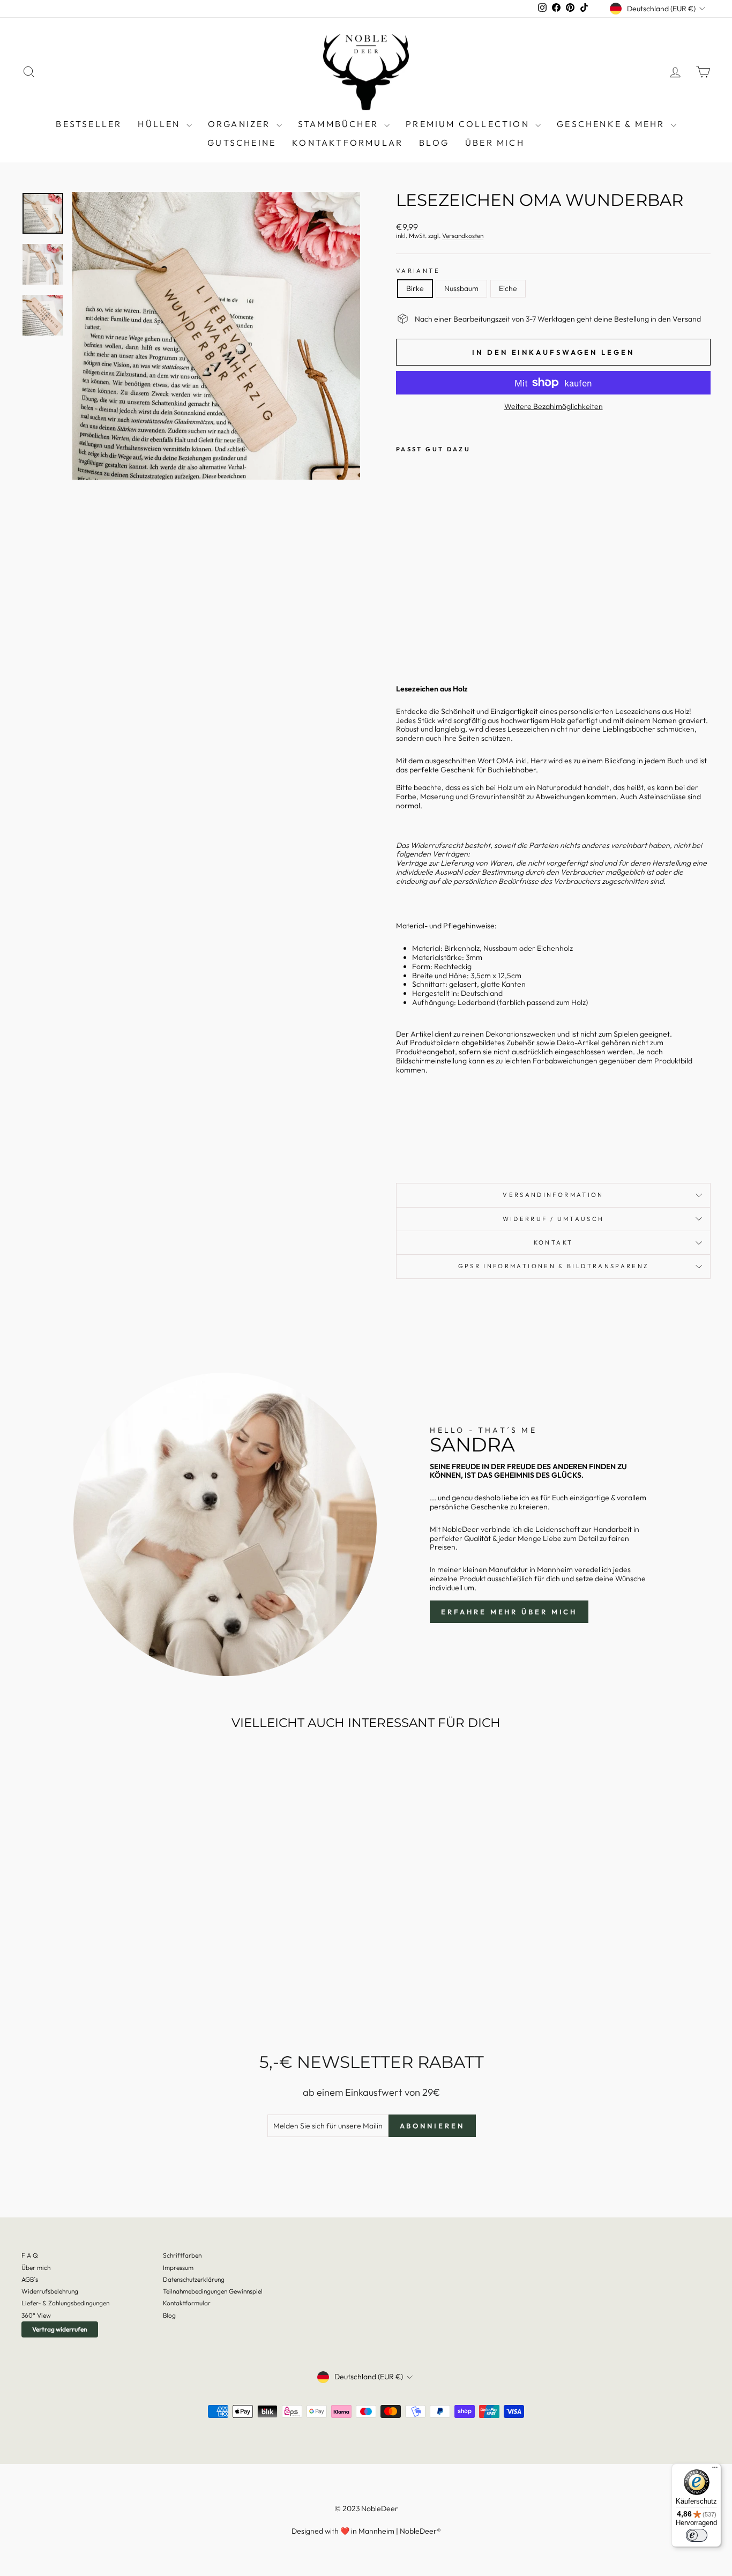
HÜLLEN (160, 124)
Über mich (495, 143)
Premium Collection (469, 124)
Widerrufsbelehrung (50, 2291)
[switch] (697, 2535)
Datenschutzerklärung (194, 2279)
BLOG (434, 143)
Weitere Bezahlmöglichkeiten (554, 407)
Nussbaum (461, 288)
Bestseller (89, 124)
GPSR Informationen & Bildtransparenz (554, 1266)
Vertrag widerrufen (60, 2329)
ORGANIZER (241, 124)
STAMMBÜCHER (340, 124)
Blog (169, 2315)
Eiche (508, 288)
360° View (36, 2315)
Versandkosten (463, 236)
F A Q (30, 2255)
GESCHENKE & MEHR (612, 124)
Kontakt (554, 1242)
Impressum (178, 2268)
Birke (415, 288)
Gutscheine (242, 143)
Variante (418, 271)
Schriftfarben (182, 2255)
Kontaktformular (348, 143)
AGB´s (30, 2279)
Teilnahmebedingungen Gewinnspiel (213, 2291)
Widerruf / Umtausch (554, 1219)
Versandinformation (553, 1195)
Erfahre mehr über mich (509, 1612)
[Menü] (715, 2470)
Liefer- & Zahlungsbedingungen (65, 2303)
